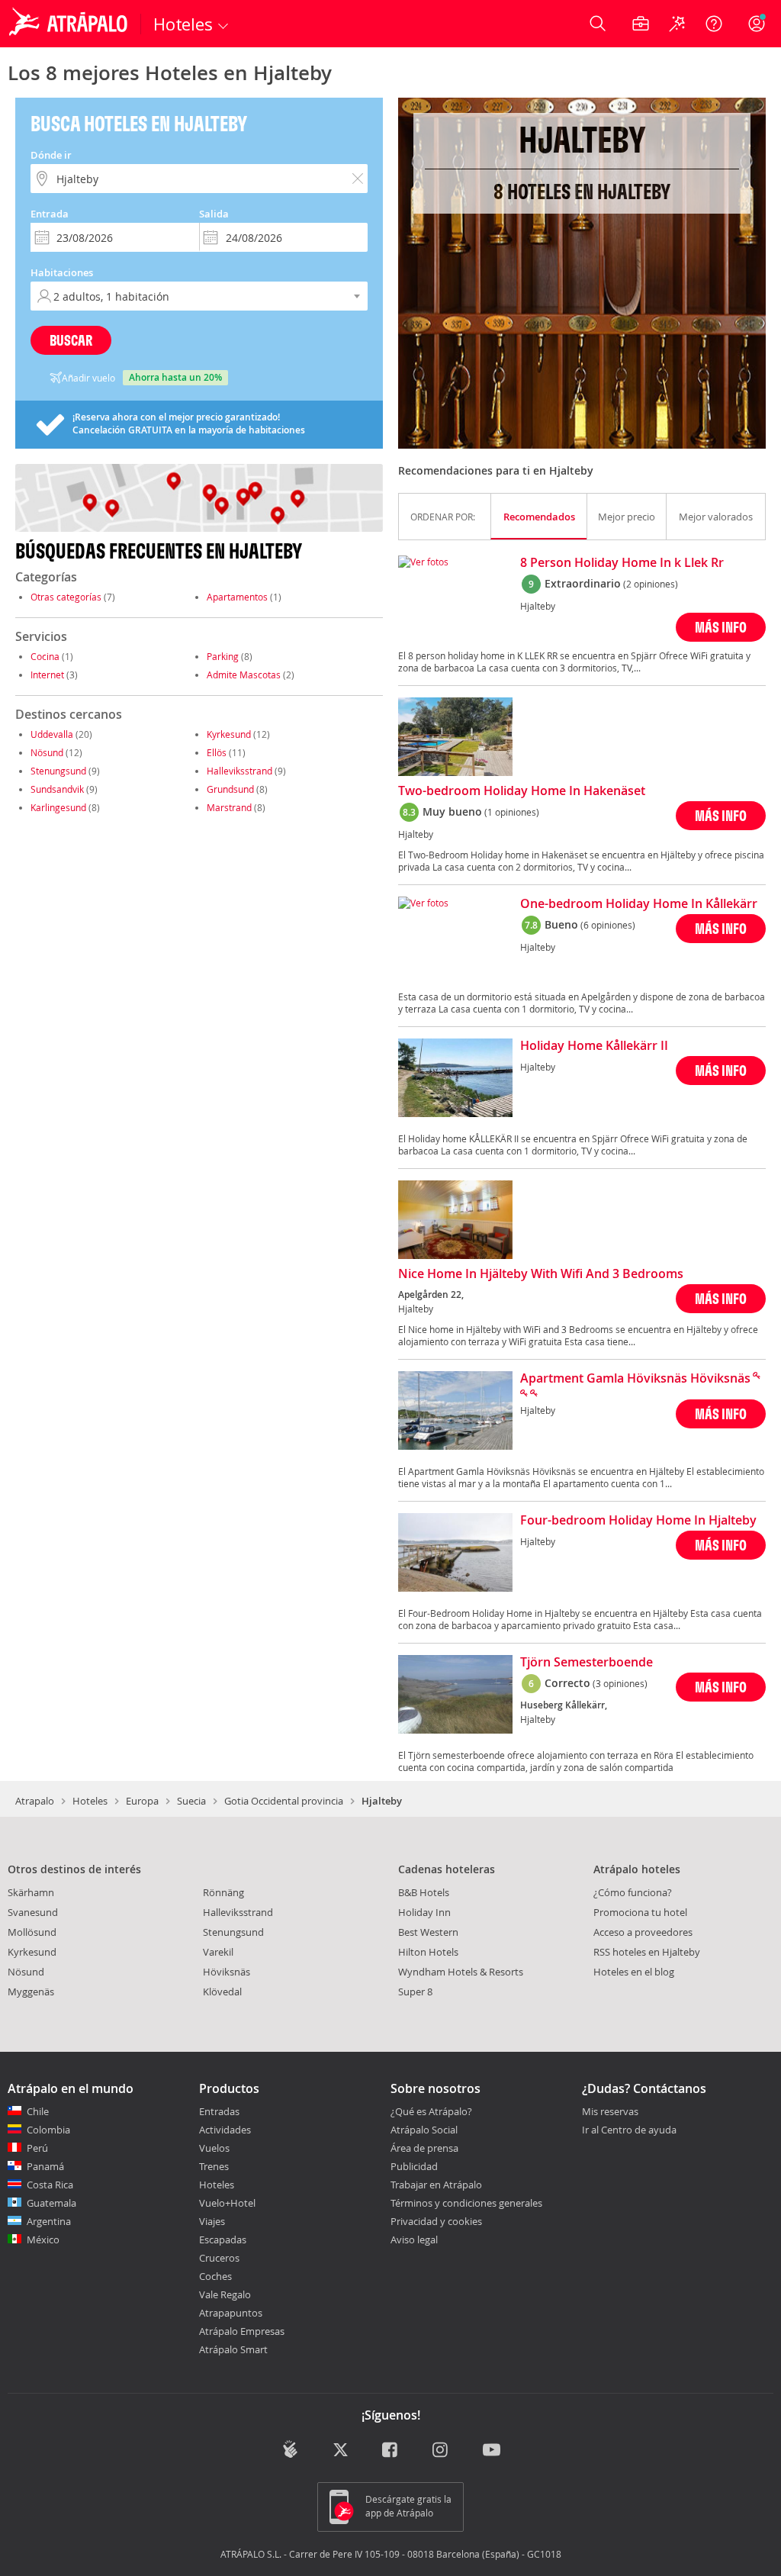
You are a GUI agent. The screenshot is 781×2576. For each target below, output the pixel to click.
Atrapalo (35, 1801)
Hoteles (90, 1801)
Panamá (45, 2166)
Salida (214, 214)
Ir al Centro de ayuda (629, 2130)
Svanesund (33, 1912)
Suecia (191, 1801)
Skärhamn (31, 1892)
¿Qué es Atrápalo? (431, 2111)
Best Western (428, 1932)
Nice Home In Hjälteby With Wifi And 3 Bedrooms (541, 1274)
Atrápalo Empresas (242, 2331)
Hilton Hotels (428, 1952)
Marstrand (229, 807)
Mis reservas (610, 2112)
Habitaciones (62, 272)
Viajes (212, 2221)
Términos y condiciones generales (466, 2203)
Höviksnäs (227, 1972)
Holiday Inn (424, 1912)
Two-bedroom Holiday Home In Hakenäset (522, 791)
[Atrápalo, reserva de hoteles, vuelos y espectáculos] (70, 24)
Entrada (50, 214)
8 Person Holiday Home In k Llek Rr (622, 563)
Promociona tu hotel (640, 1912)
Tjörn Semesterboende (587, 1663)
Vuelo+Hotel (227, 2203)
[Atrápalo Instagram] (441, 2450)
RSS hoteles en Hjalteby (647, 1952)
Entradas (219, 2111)
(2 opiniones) (651, 584)
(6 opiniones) (608, 925)
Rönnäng (223, 1892)
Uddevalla (52, 734)
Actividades (225, 2130)
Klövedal (222, 1992)
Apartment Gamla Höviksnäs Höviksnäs (635, 1379)
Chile (38, 2111)
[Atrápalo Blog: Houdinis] (290, 2449)
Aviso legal (414, 2240)
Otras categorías (66, 597)
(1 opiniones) (512, 812)
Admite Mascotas (244, 675)
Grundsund (230, 789)
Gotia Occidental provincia (284, 1801)
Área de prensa (424, 2148)
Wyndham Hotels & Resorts (461, 1972)
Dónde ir (51, 155)
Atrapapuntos (231, 2313)
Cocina (45, 656)
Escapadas (223, 2240)
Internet (47, 675)
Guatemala (51, 2203)
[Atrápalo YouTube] (492, 2450)
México (43, 2240)
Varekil (218, 1952)
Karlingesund (58, 807)
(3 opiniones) (620, 1683)
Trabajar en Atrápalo (436, 2185)
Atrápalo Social (424, 2130)
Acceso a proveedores (643, 1932)
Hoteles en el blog (634, 1972)
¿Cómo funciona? (633, 1892)
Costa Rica (50, 2185)
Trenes (214, 2166)
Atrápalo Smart (233, 2349)
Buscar (71, 340)
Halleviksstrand (239, 771)
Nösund (47, 752)
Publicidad (414, 2166)
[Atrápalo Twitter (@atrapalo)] (341, 2450)
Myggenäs (31, 1992)
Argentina (49, 2221)
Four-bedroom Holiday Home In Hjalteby (638, 1521)
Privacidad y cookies (436, 2221)
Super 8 (415, 1992)
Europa (142, 1801)
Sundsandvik (57, 789)
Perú (37, 2148)
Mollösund (32, 1932)
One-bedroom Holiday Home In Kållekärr (639, 904)
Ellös (217, 752)
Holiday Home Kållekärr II (594, 1046)
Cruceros (219, 2258)
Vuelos (214, 2148)
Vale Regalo (225, 2294)
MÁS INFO (721, 627)
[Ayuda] (714, 24)
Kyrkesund (229, 734)
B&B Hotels (424, 1892)
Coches (215, 2276)
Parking (223, 656)
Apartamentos (237, 597)
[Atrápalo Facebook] (391, 2450)
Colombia (48, 2130)
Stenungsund (58, 771)
